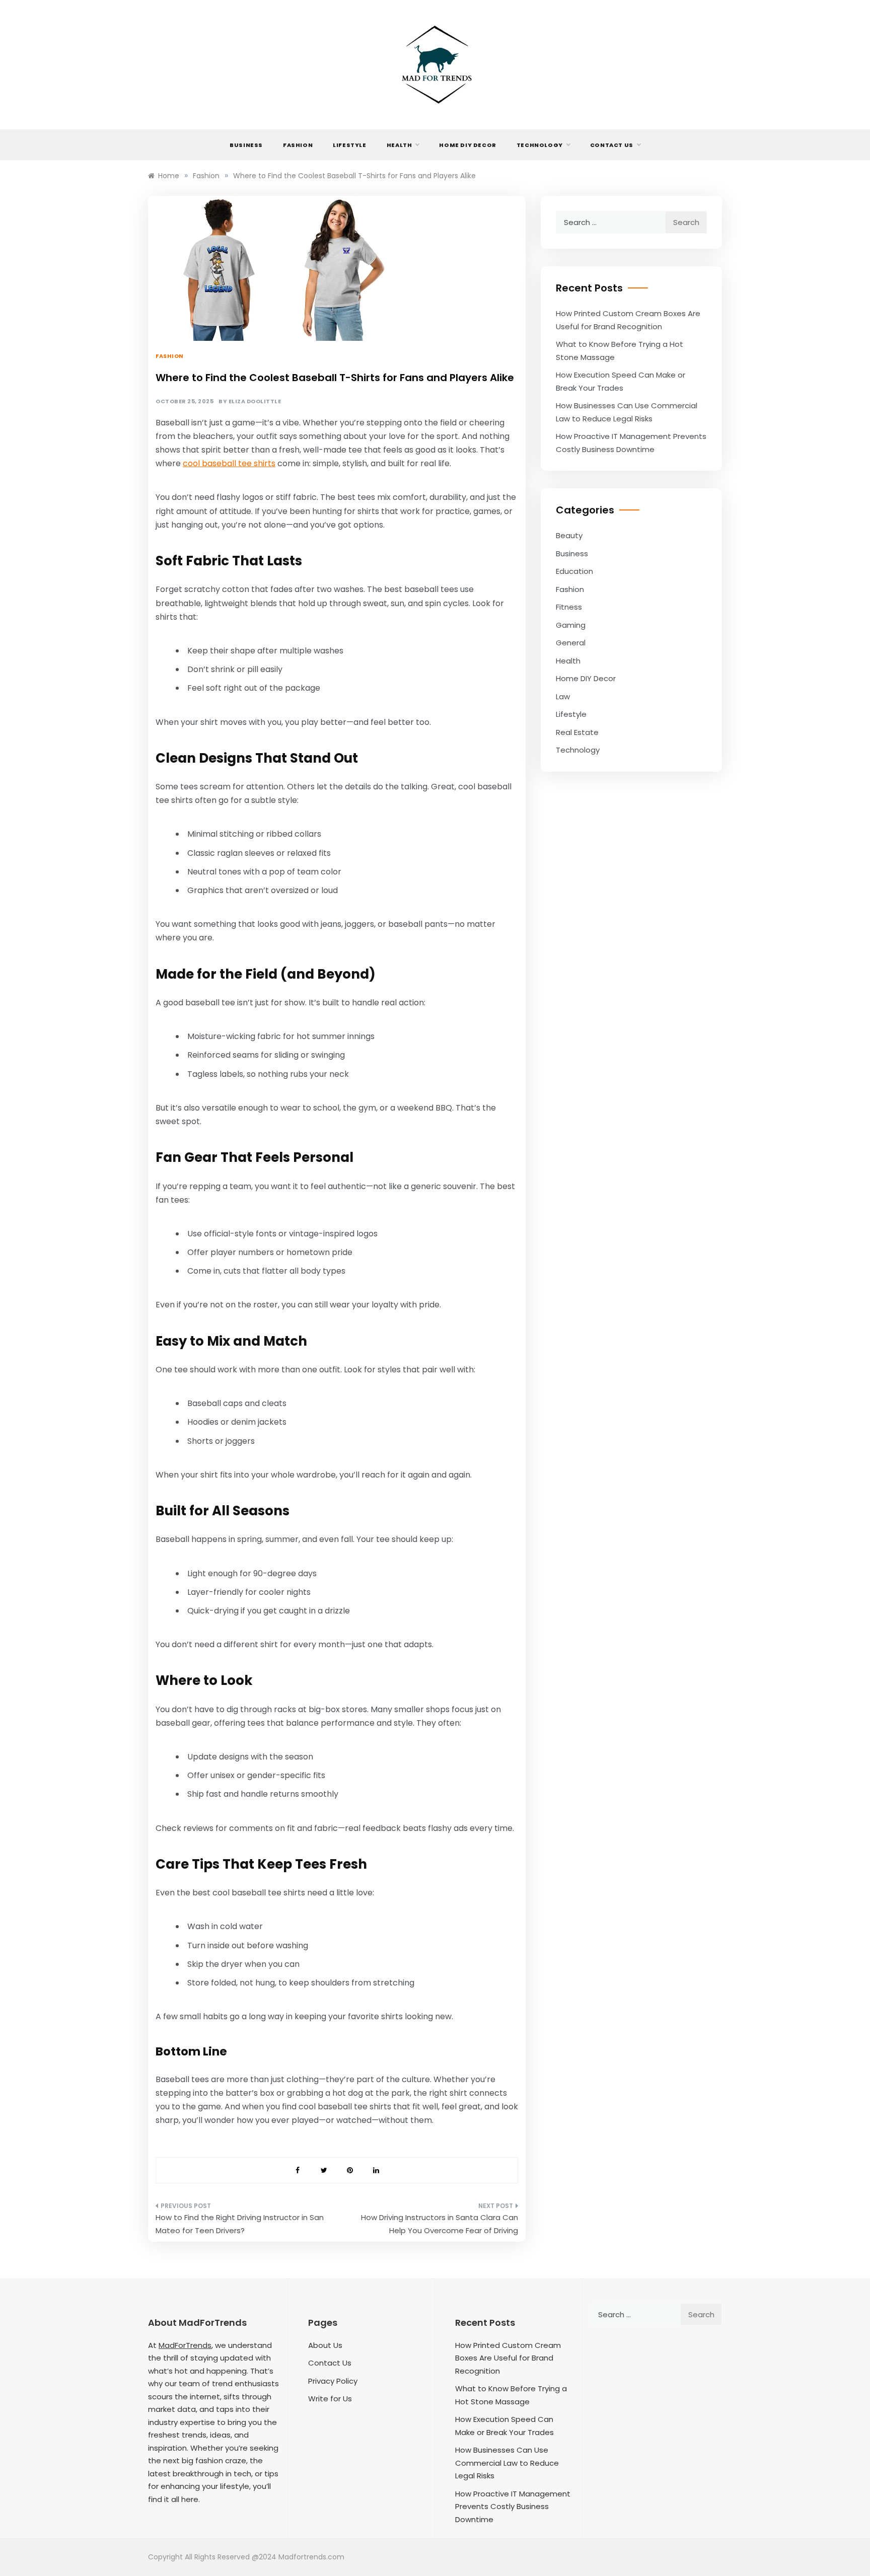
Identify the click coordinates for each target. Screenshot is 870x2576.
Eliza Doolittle (255, 401)
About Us (325, 2345)
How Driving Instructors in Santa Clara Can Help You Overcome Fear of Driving (440, 2224)
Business (246, 145)
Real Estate (577, 732)
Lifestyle (349, 145)
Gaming (571, 625)
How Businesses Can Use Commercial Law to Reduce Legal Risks (507, 2463)
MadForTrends (185, 2345)
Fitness (569, 607)
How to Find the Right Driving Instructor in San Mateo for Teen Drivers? (240, 2224)
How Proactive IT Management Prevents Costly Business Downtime (513, 2507)
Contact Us (612, 145)
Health (400, 145)
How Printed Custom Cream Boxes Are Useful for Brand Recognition (508, 2358)
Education (574, 571)
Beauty (569, 535)
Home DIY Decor (467, 145)
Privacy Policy (333, 2381)
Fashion (298, 145)
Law (563, 696)
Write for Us (330, 2399)
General (571, 643)
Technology (540, 145)
